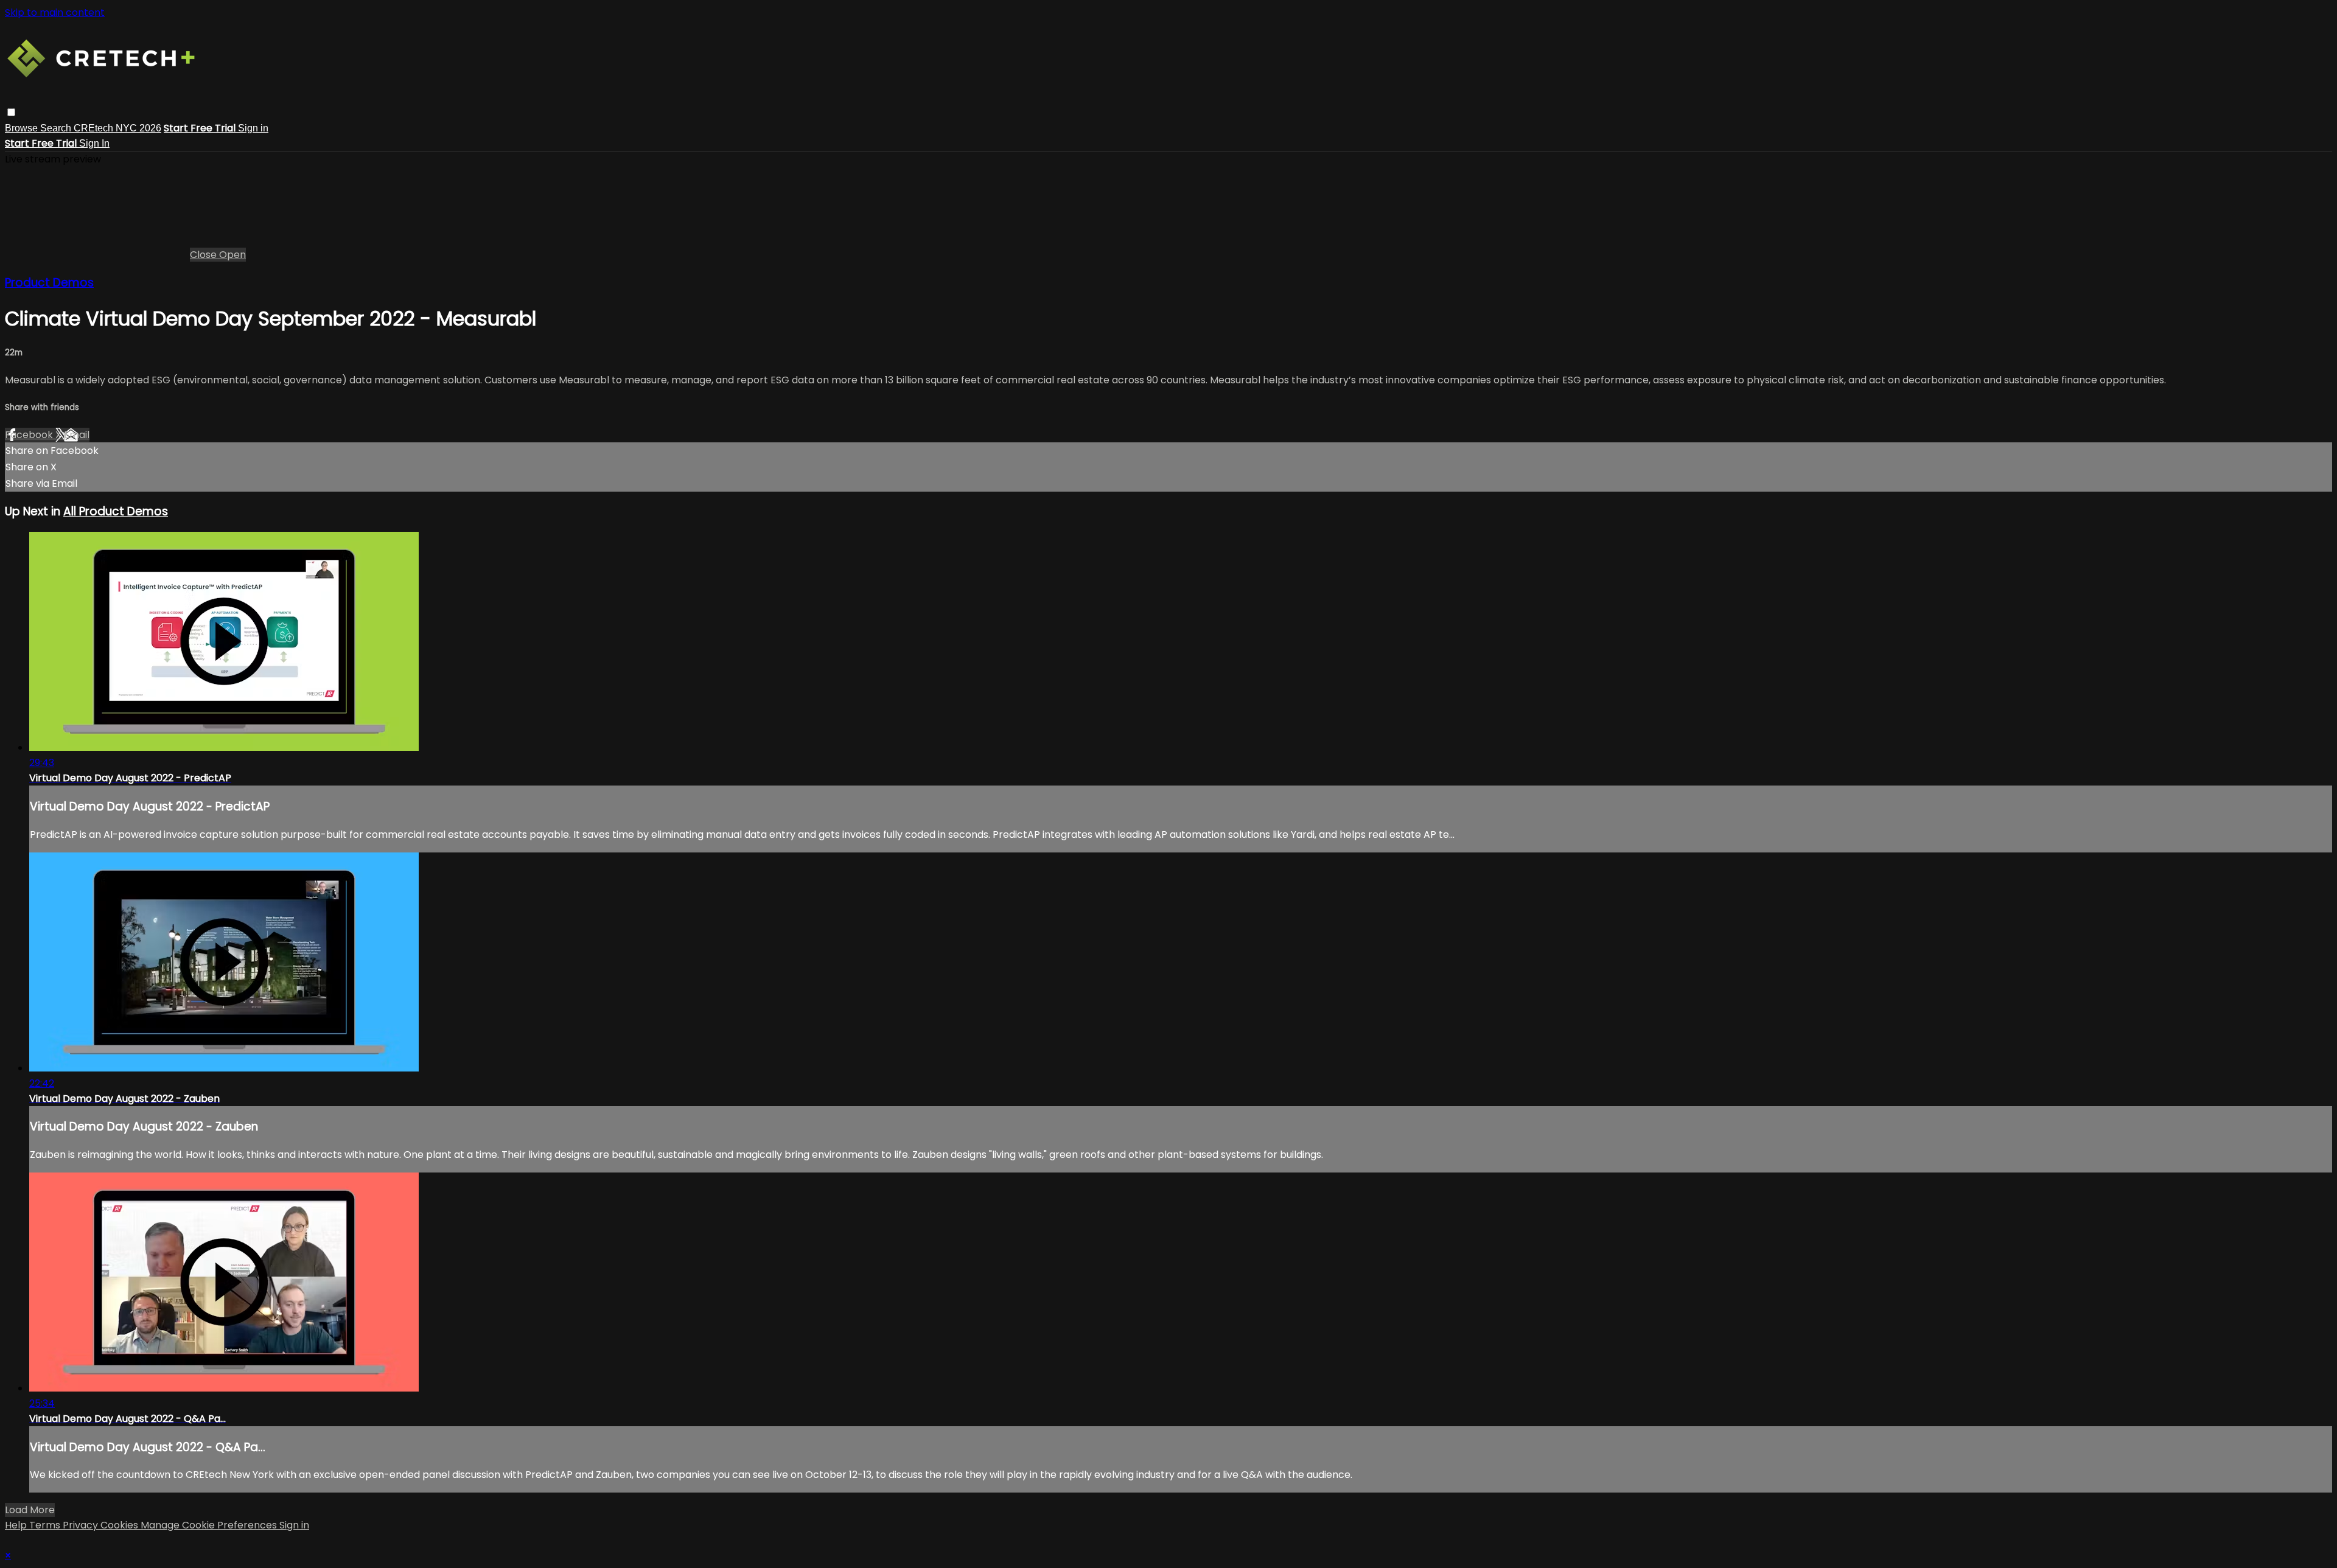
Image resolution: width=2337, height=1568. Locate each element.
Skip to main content (55, 12)
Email (77, 435)
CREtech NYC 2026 (117, 128)
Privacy (82, 1525)
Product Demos (49, 283)
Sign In (94, 143)
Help (17, 1525)
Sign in (253, 128)
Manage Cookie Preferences (210, 1525)
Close (204, 255)
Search (57, 128)
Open (232, 255)
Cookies (121, 1525)
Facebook (30, 435)
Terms (46, 1525)
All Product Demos (116, 511)
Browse (23, 128)
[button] (11, 112)
